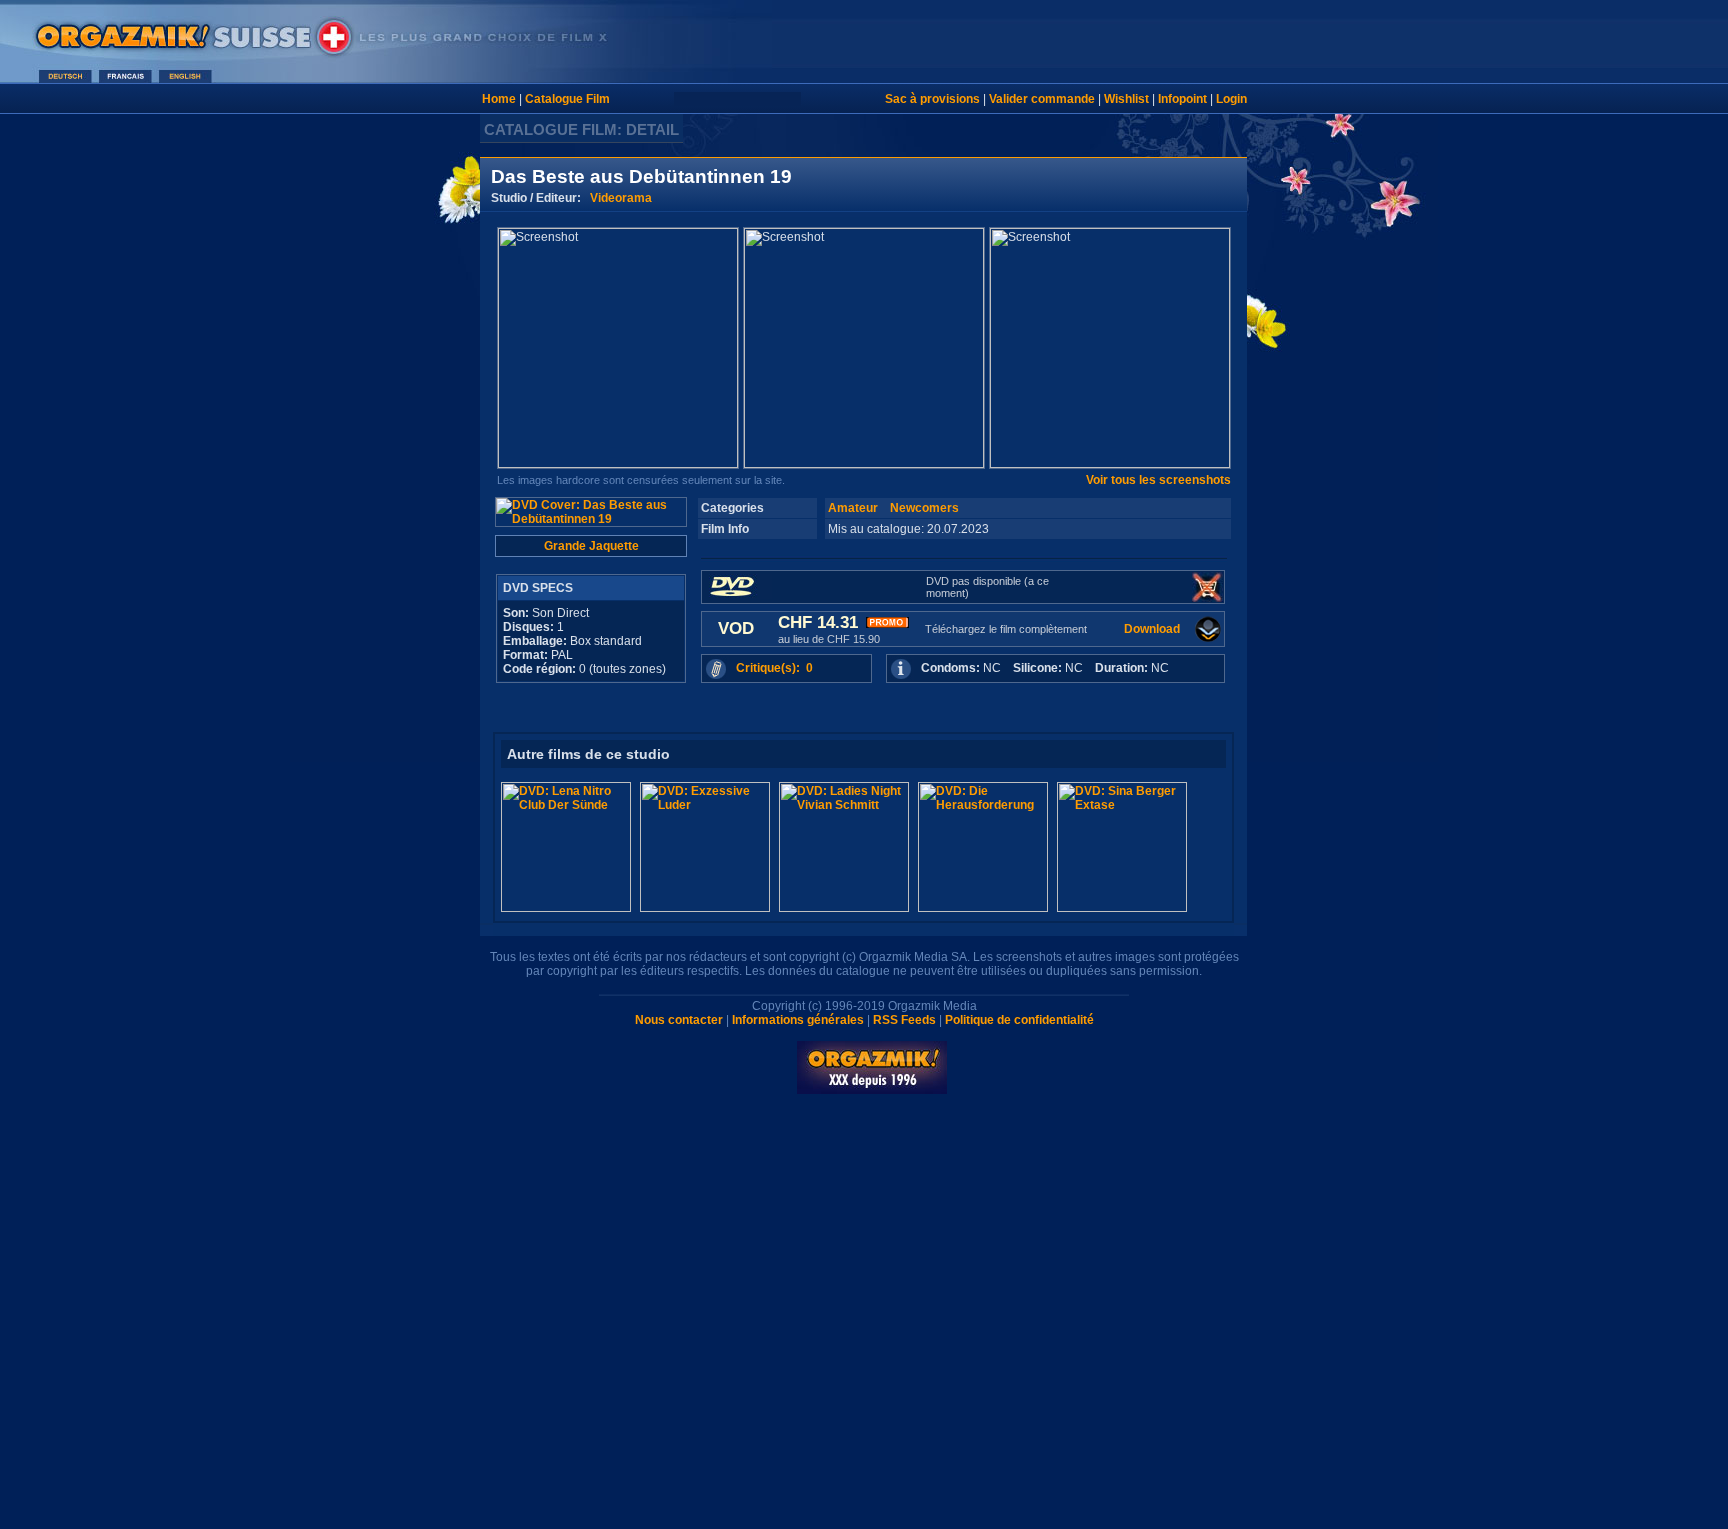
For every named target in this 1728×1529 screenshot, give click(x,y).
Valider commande (1042, 99)
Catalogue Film (567, 99)
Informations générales (798, 1020)
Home (499, 99)
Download (1152, 629)
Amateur (853, 508)
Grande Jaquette (591, 546)
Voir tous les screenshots (1158, 480)
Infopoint (1182, 99)
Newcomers (924, 508)
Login (1231, 99)
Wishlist (1126, 99)
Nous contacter (679, 1020)
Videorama (621, 198)
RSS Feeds (904, 1020)
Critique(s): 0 (774, 668)
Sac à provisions (932, 99)
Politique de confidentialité (1019, 1020)
